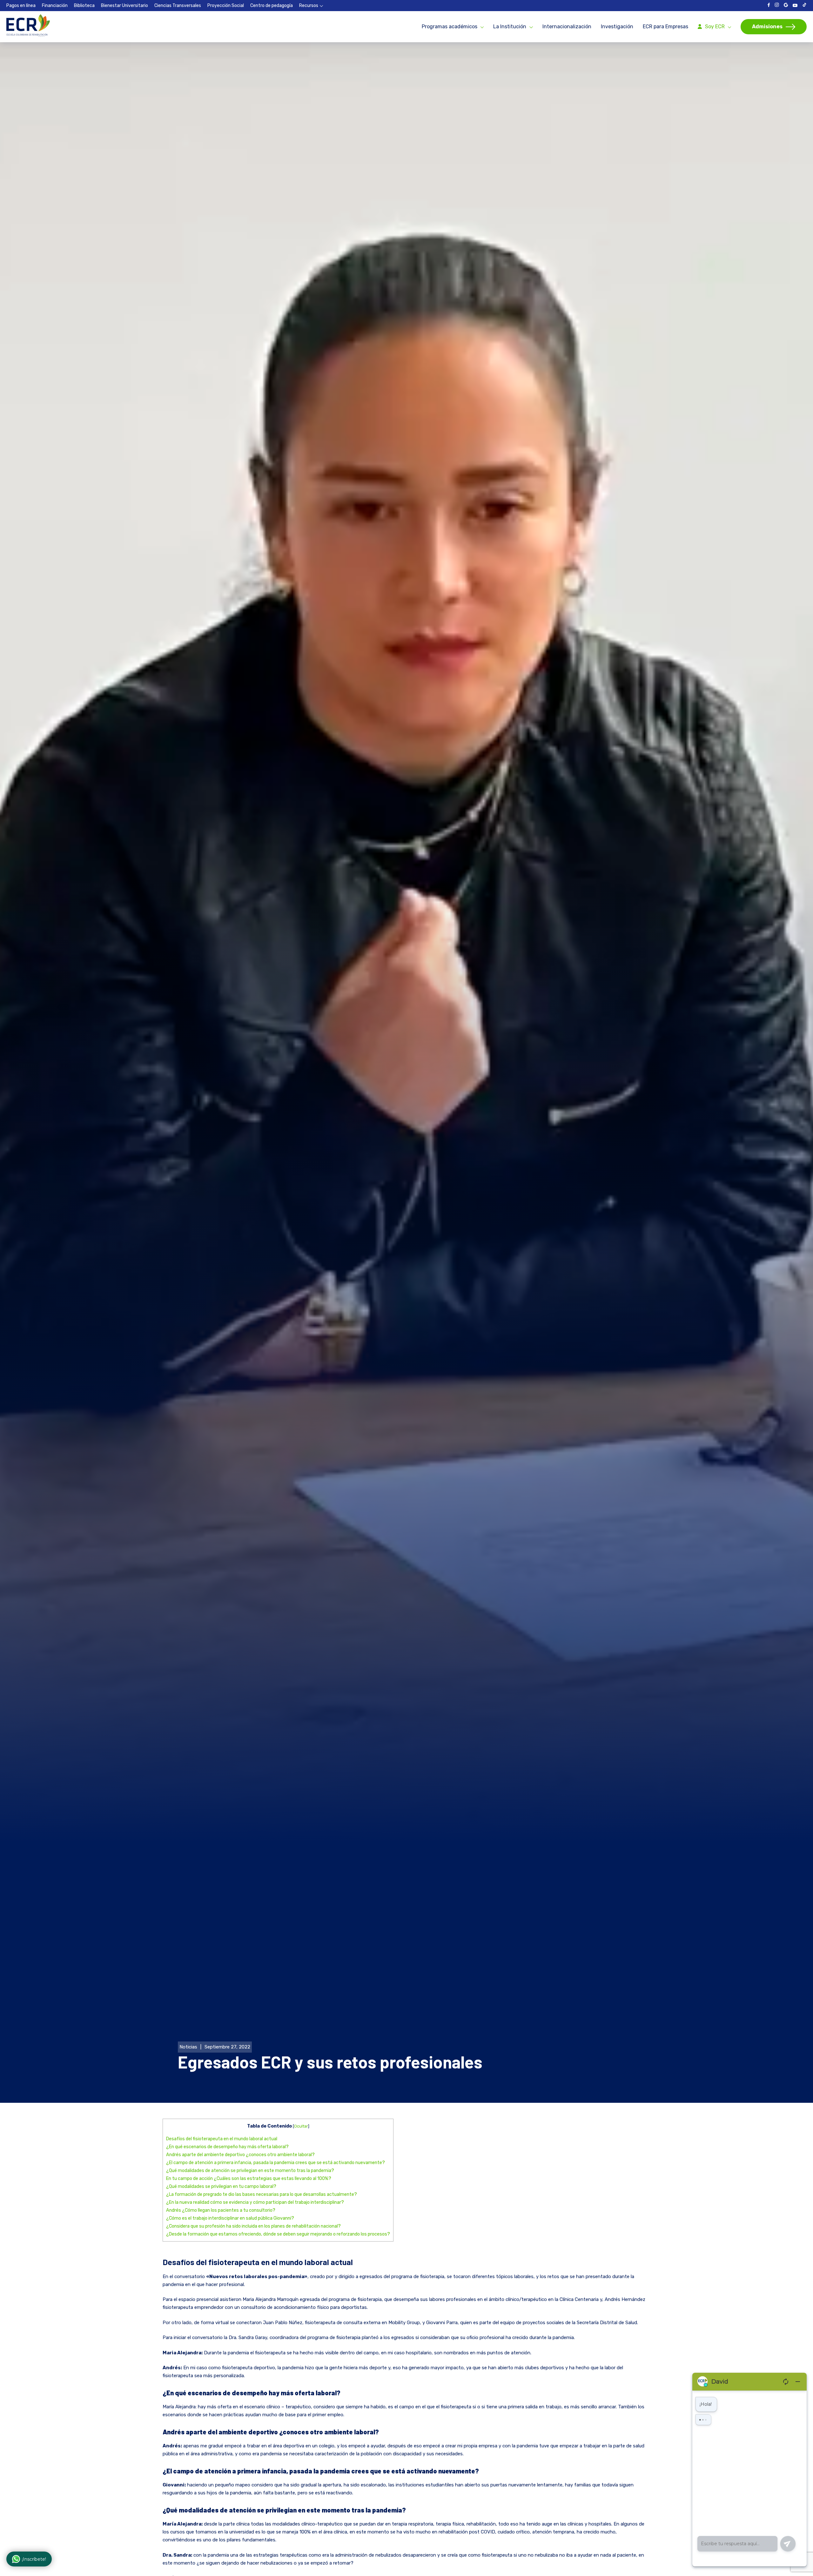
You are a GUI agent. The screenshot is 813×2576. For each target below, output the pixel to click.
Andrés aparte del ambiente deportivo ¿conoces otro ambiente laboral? (240, 2155)
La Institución (510, 27)
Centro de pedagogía (272, 6)
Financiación (55, 6)
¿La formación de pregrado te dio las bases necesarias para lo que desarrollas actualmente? (262, 2194)
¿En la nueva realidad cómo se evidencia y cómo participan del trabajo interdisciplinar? (255, 2202)
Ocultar (301, 2126)
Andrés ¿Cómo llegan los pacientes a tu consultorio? (221, 2210)
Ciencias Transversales (178, 6)
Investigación (617, 27)
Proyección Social (226, 6)
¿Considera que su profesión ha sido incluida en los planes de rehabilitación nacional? (253, 2226)
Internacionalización (567, 27)
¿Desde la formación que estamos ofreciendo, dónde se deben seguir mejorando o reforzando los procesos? (278, 2234)
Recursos (309, 6)
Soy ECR (715, 27)
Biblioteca (84, 6)
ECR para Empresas (665, 27)
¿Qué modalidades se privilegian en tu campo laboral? (221, 2186)
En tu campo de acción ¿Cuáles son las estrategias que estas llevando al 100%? (249, 2179)
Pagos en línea (21, 6)
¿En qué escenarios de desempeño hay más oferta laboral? (227, 2147)
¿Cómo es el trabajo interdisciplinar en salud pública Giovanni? (230, 2218)
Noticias (188, 2047)
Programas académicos (450, 27)
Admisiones (767, 27)
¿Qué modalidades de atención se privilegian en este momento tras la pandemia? (250, 2171)
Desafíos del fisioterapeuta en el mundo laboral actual (222, 2139)
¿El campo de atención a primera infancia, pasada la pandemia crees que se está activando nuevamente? (275, 2163)
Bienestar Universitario (124, 6)
